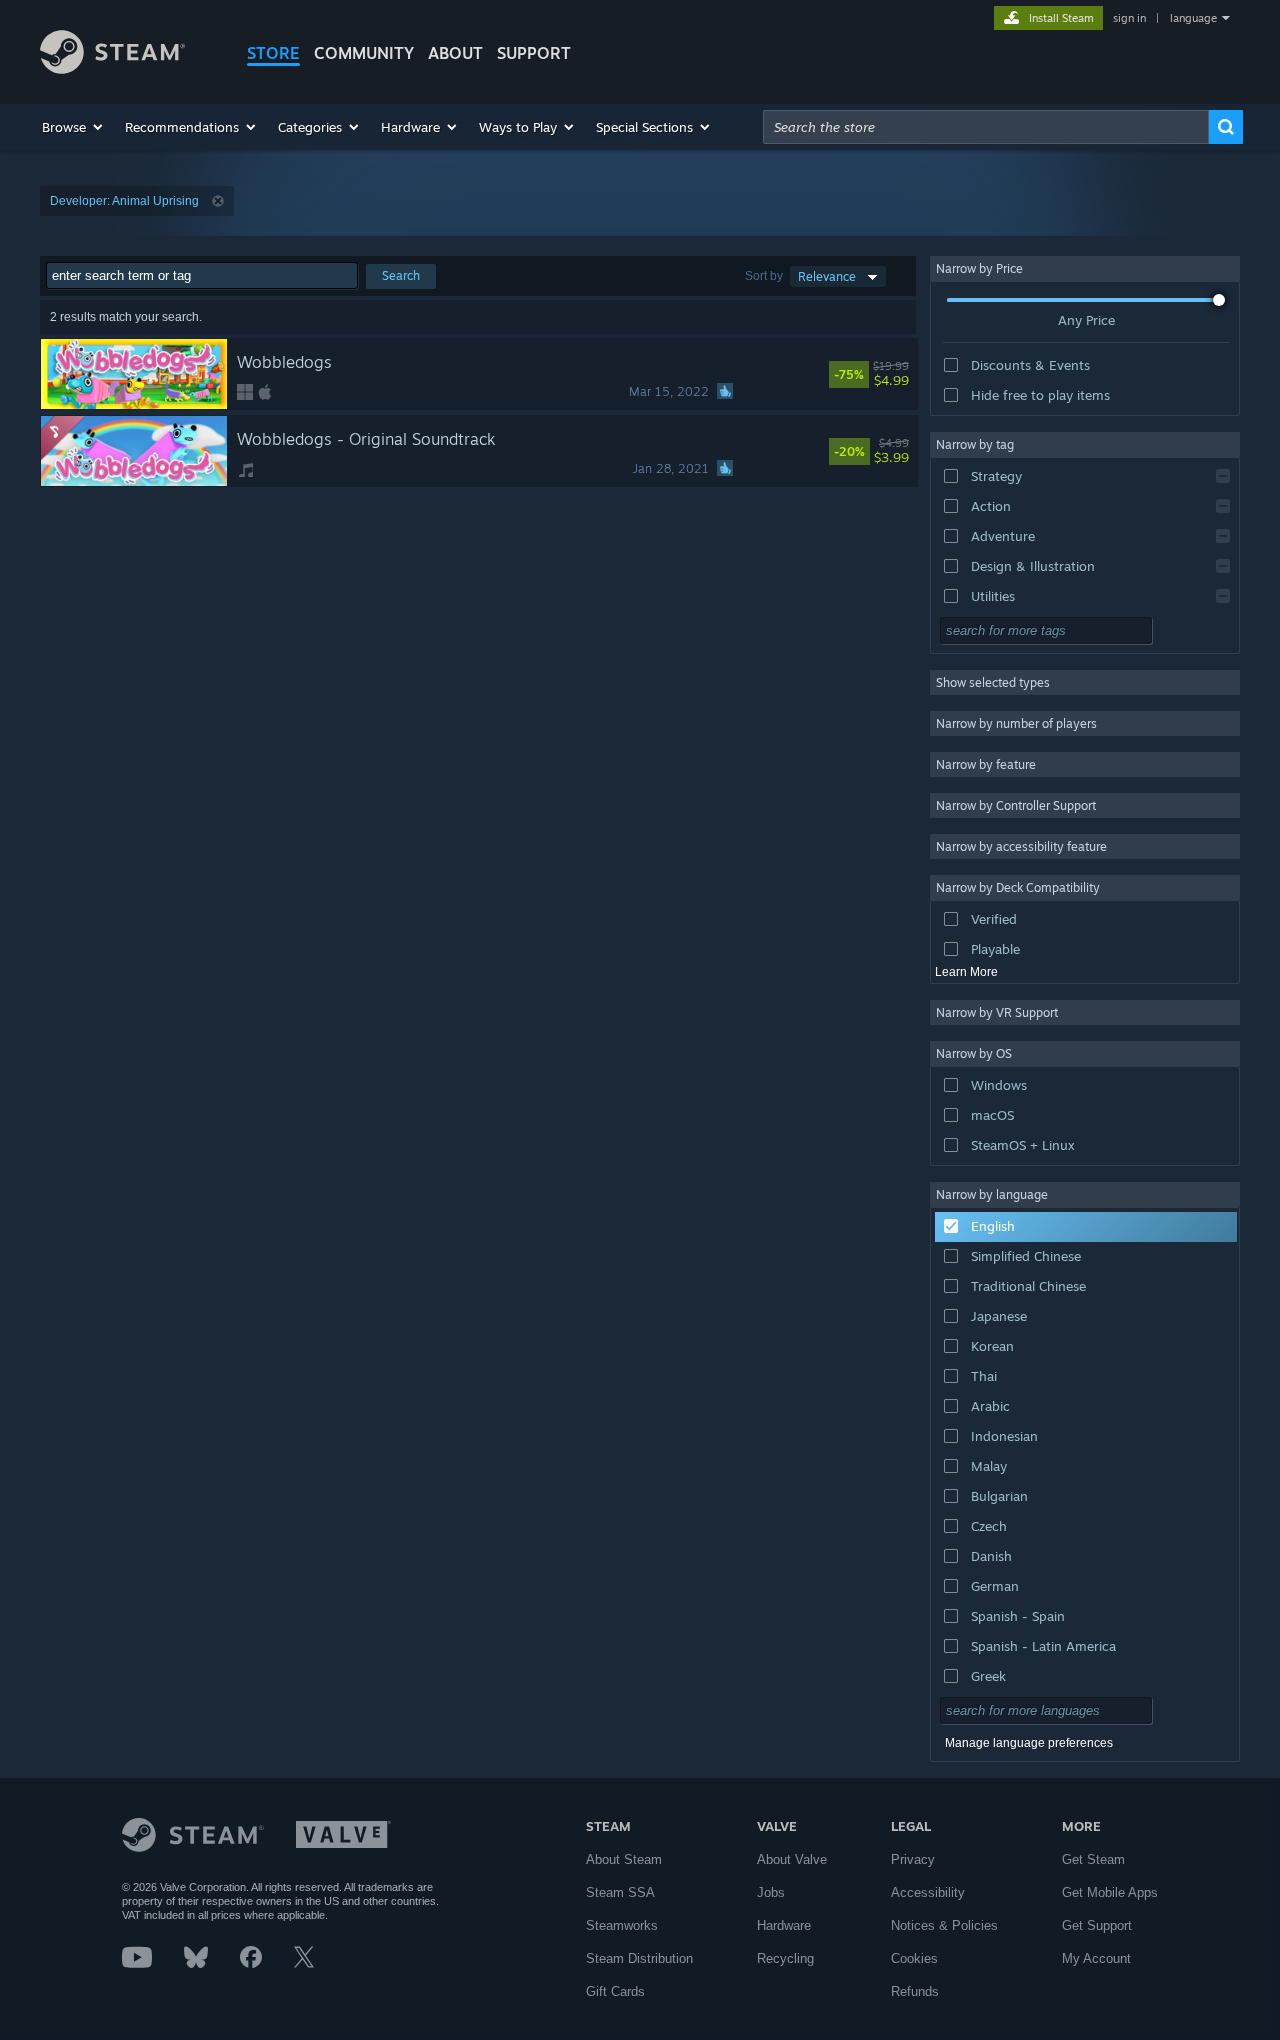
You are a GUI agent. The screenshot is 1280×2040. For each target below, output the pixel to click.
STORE (273, 53)
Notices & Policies (944, 1925)
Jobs (771, 1892)
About (455, 53)
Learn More (966, 972)
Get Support (1097, 1925)
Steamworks (622, 1925)
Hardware (784, 1925)
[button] (73, 127)
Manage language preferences (1029, 1743)
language (1193, 18)
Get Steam (1093, 1859)
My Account (1096, 1958)
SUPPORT (534, 53)
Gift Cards (615, 1991)
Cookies (914, 1958)
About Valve (792, 1859)
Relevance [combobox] (827, 276)
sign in (1129, 18)
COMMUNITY (364, 53)
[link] (900, 374)
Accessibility (928, 1892)
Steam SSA (620, 1892)
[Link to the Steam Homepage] (112, 68)
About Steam (624, 1859)
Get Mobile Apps (1110, 1892)
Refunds (915, 1991)
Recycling (785, 1958)
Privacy (913, 1859)
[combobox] (986, 127)
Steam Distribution (639, 1958)
